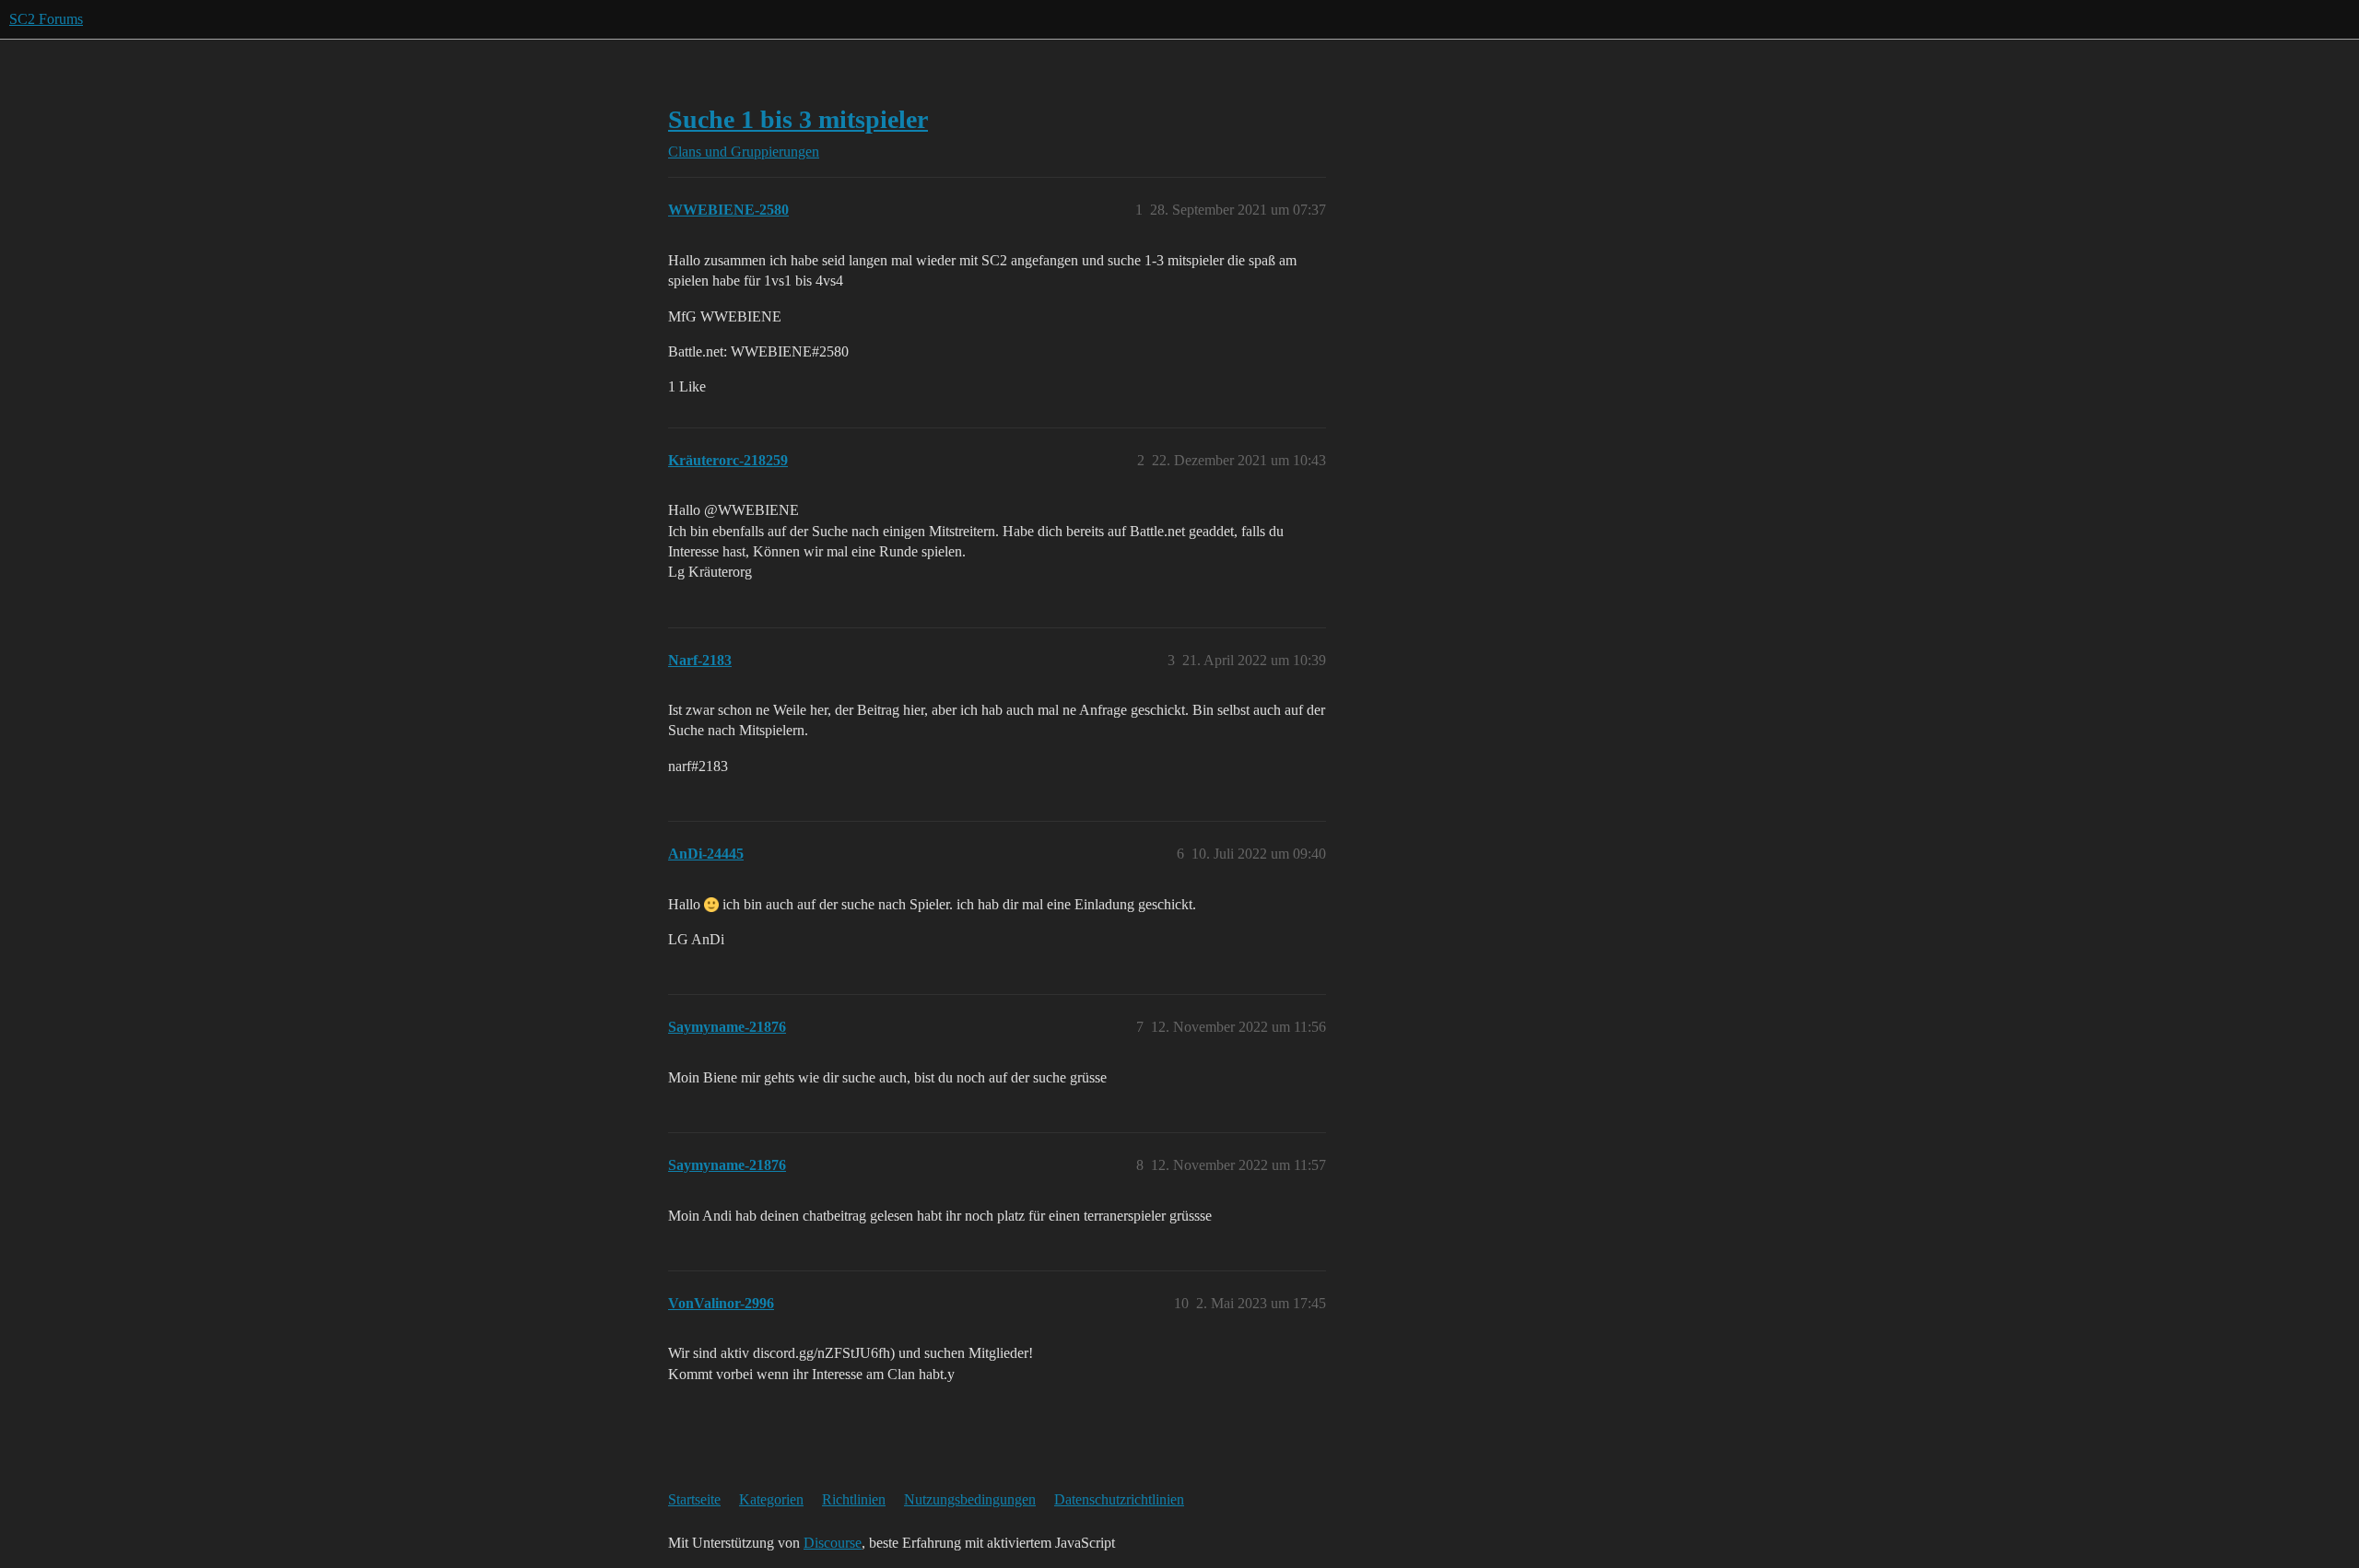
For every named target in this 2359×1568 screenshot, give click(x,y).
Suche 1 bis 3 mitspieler (798, 119)
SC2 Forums (46, 19)
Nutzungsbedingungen (970, 1499)
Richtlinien (854, 1499)
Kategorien (771, 1499)
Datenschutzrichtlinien (1119, 1499)
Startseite (694, 1499)
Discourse (833, 1543)
